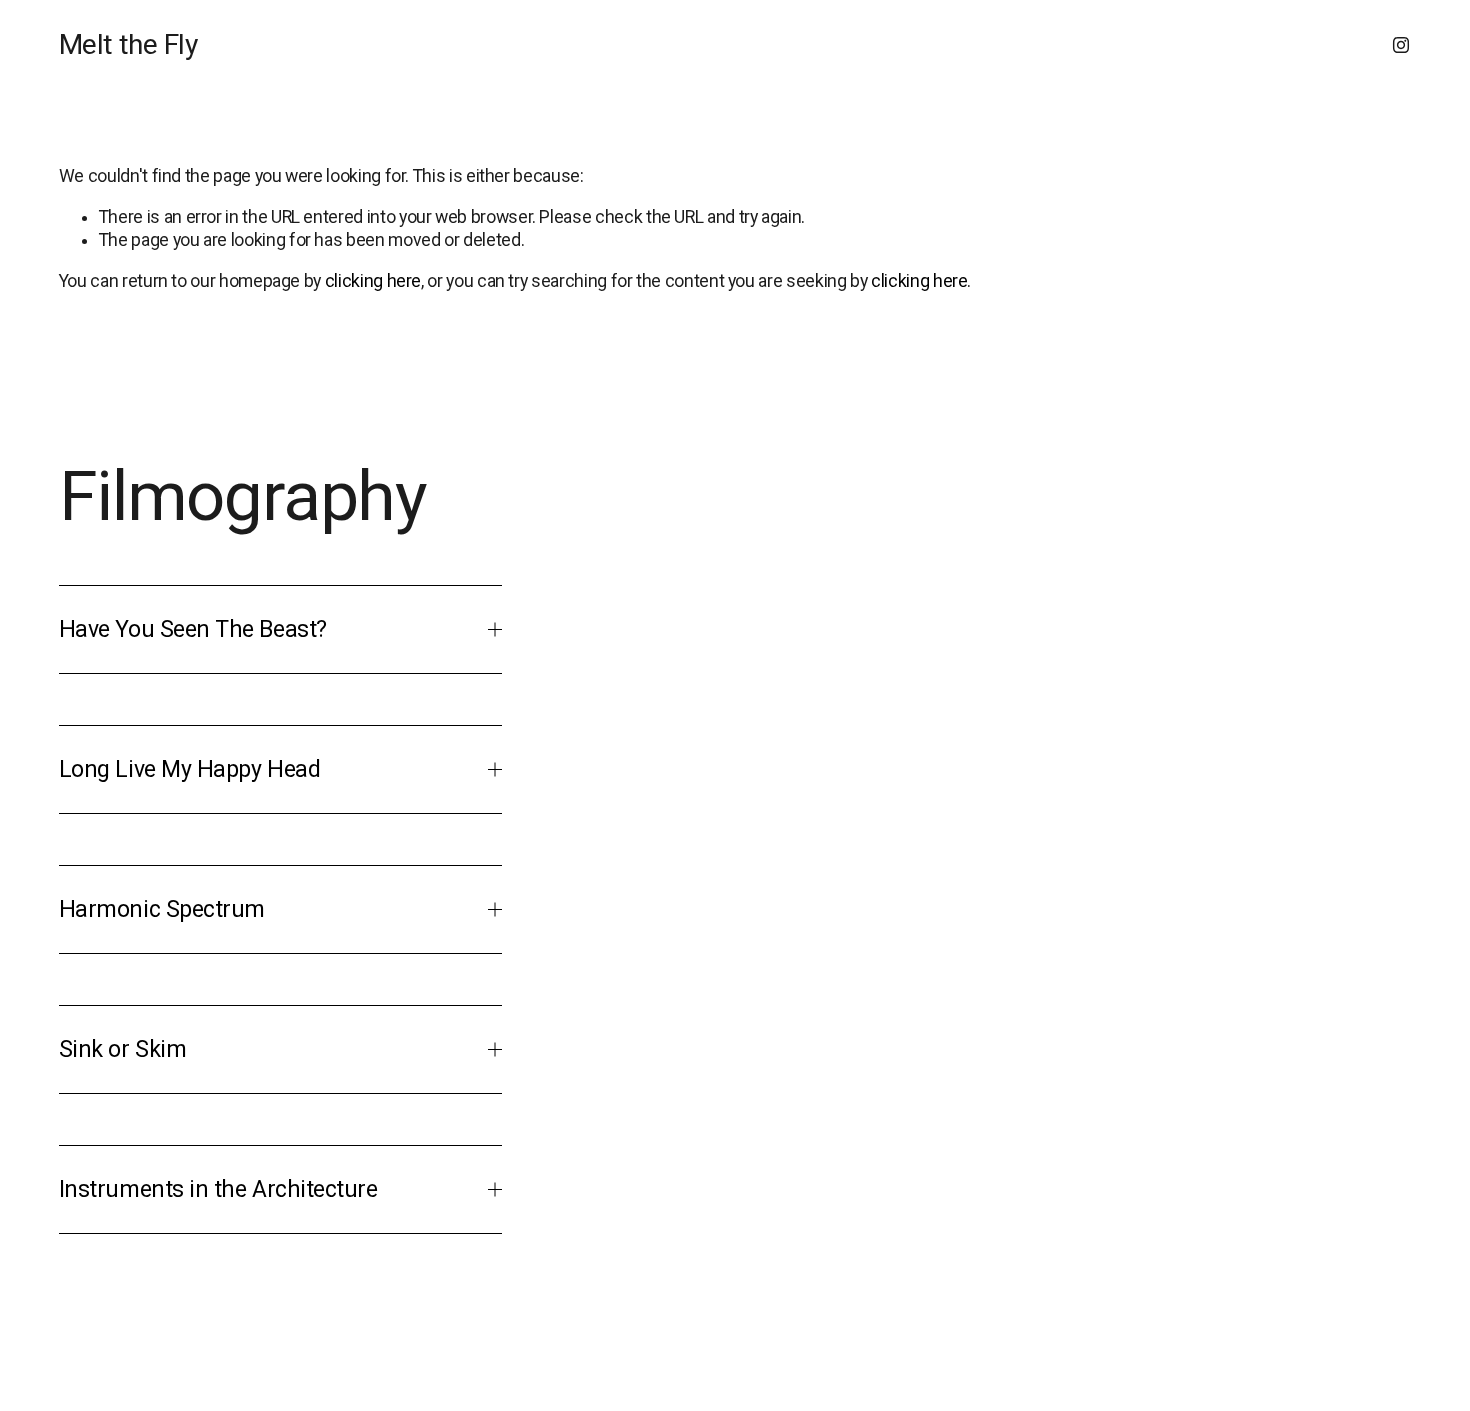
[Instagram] (1401, 45)
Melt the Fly (128, 44)
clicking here (373, 281)
